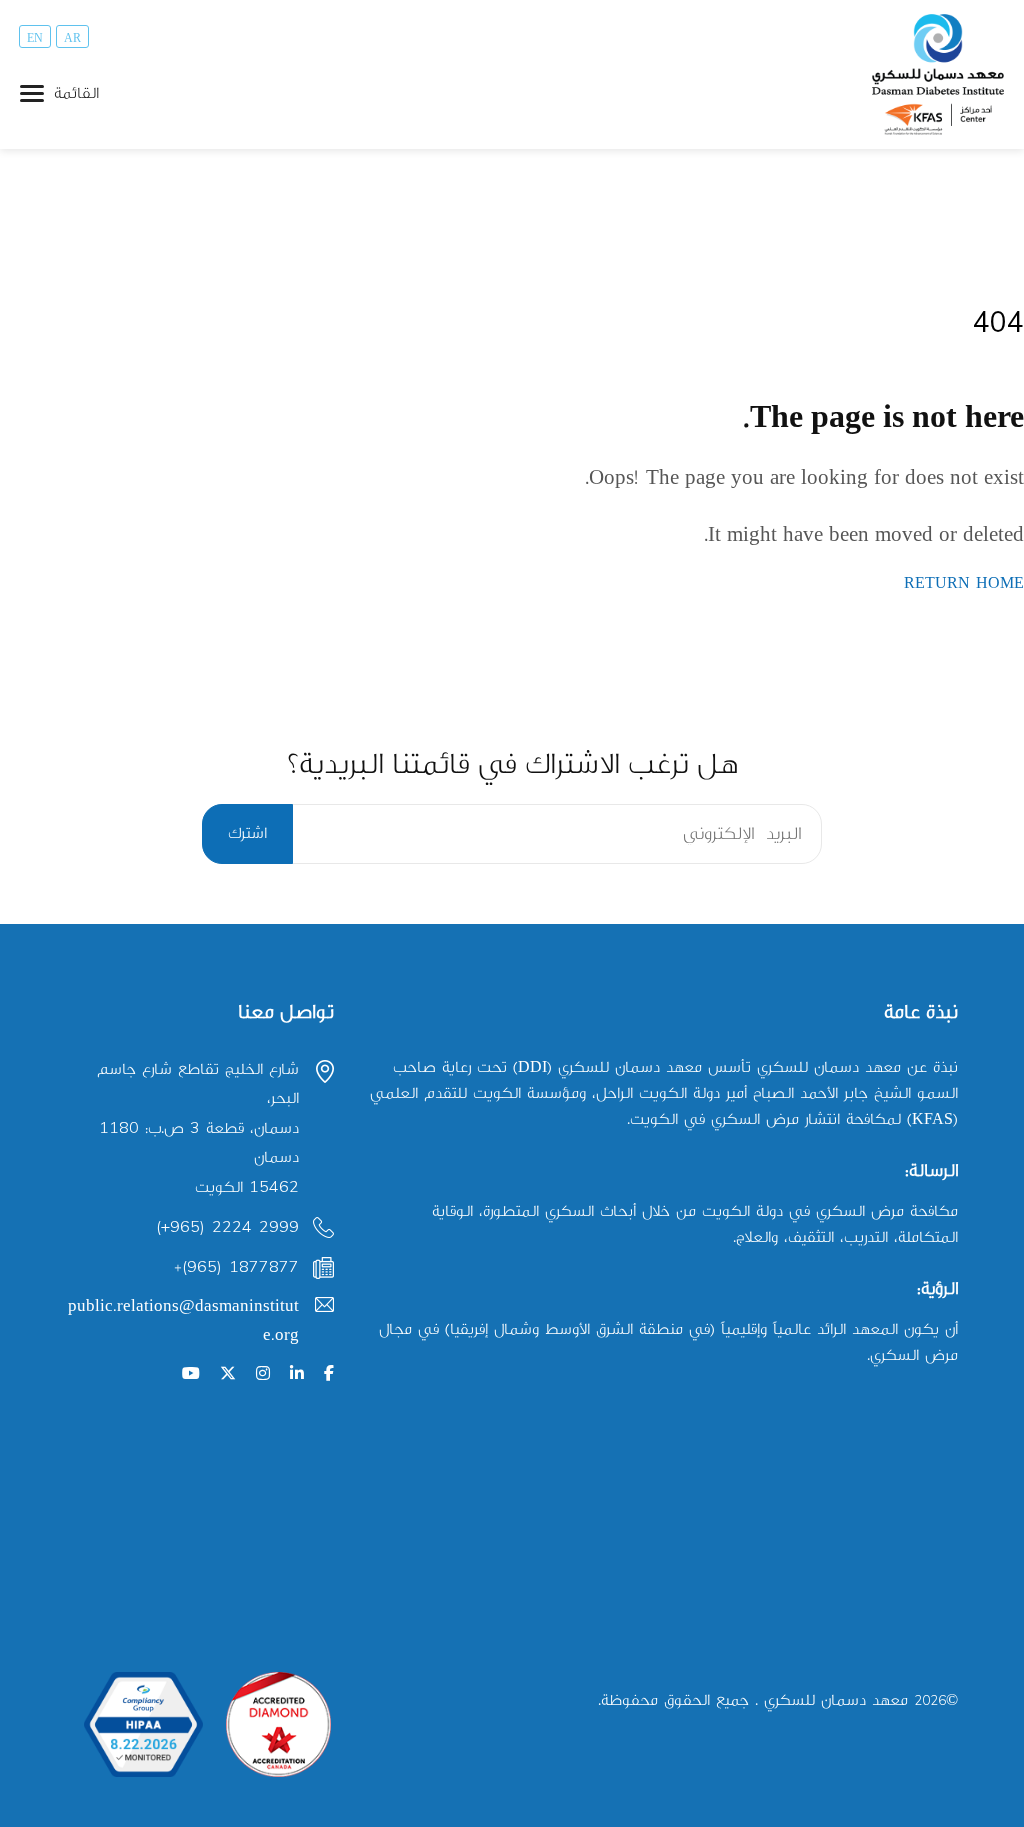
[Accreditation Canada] (278, 1724)
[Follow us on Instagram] (263, 1374)
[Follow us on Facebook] (329, 1374)
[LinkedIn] (297, 1374)
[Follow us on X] (228, 1374)
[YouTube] (191, 1374)
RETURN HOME (964, 583)
